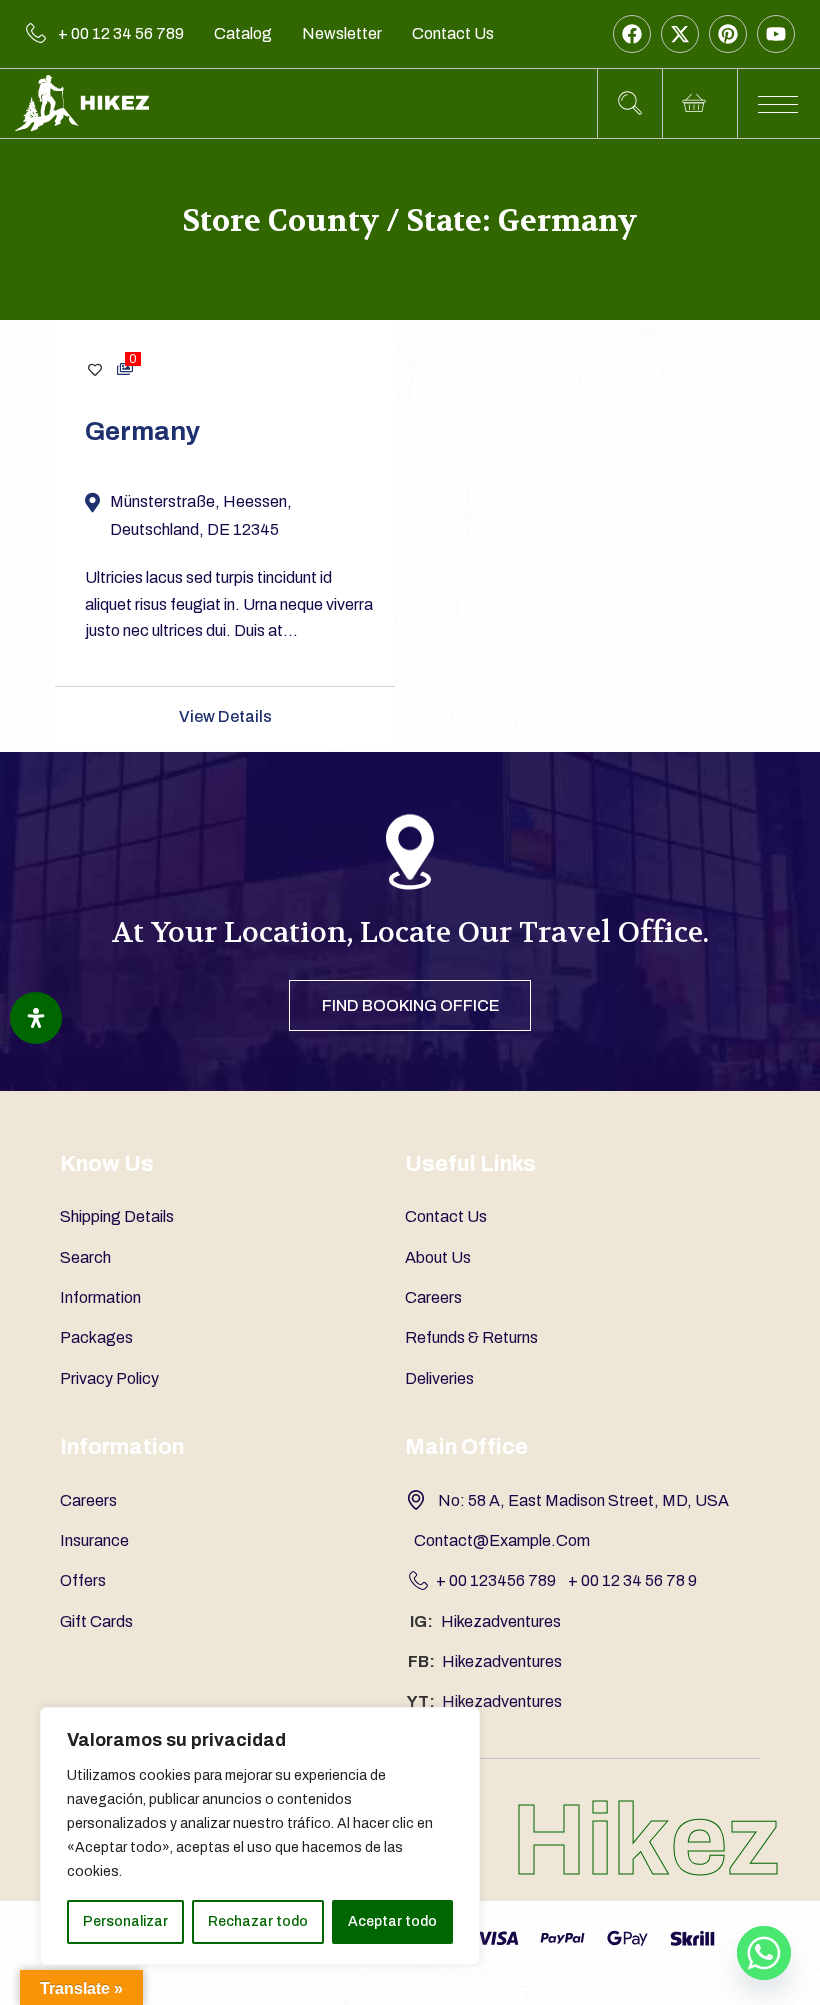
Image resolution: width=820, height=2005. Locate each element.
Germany (142, 431)
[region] (260, 1836)
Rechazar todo (258, 1921)
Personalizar (125, 1921)
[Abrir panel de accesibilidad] (36, 1018)
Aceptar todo (392, 1921)
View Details (225, 716)
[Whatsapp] (764, 1953)
